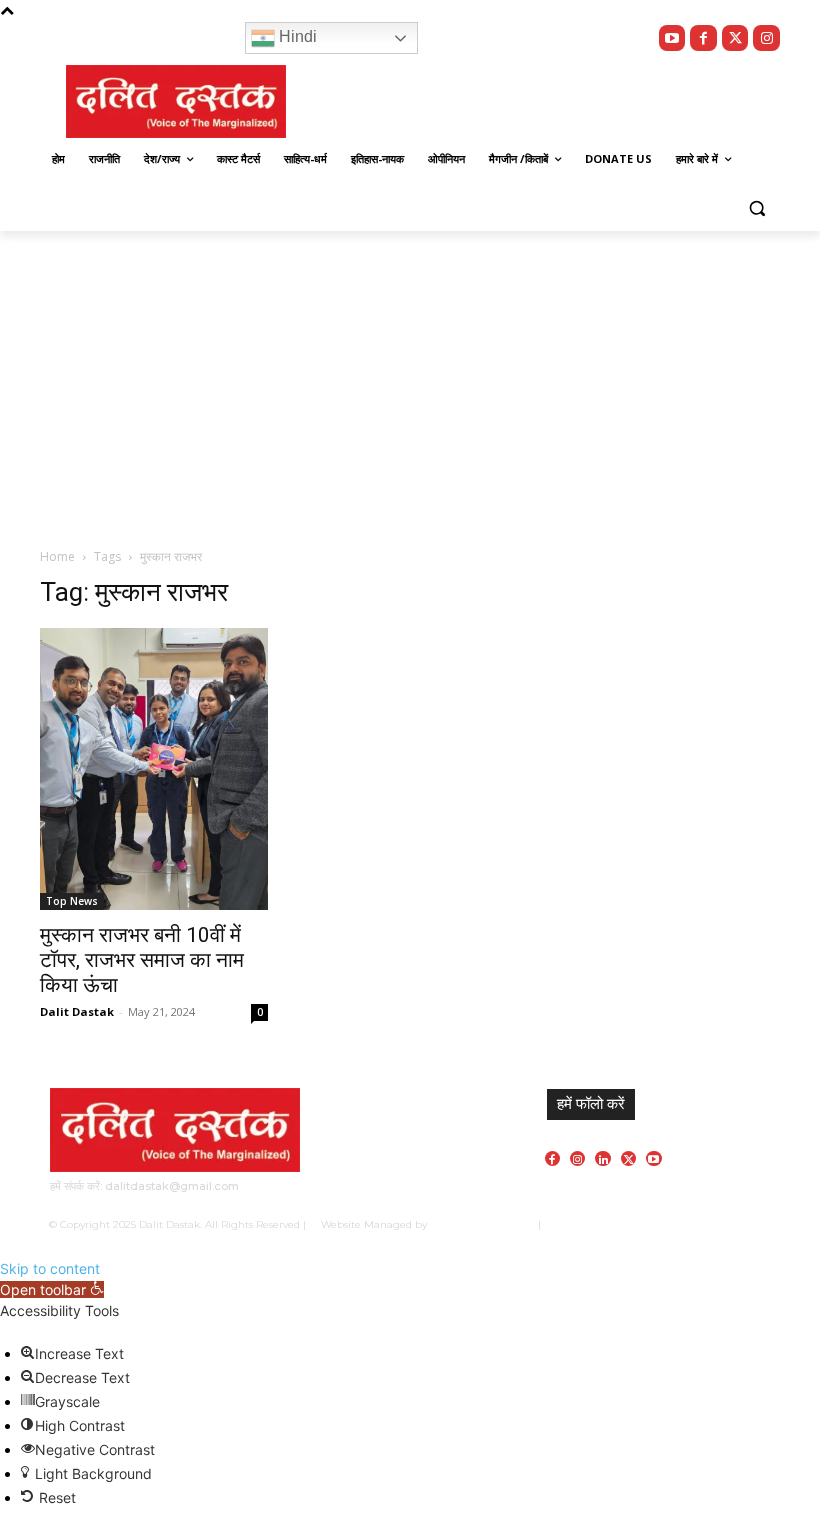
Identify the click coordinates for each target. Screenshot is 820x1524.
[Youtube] (672, 38)
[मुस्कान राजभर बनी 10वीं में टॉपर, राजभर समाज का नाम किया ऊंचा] (154, 769)
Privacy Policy (601, 1224)
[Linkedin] (602, 1158)
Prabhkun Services (478, 1224)
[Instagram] (766, 38)
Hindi (296, 36)
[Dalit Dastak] (176, 102)
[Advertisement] (410, 381)
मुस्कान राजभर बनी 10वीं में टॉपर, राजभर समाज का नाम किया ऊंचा (142, 960)
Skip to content (50, 1268)
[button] (756, 207)
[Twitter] (735, 38)
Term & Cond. (677, 1224)
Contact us (745, 1224)
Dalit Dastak (77, 1011)
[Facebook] (703, 38)
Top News (72, 901)
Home (57, 556)
